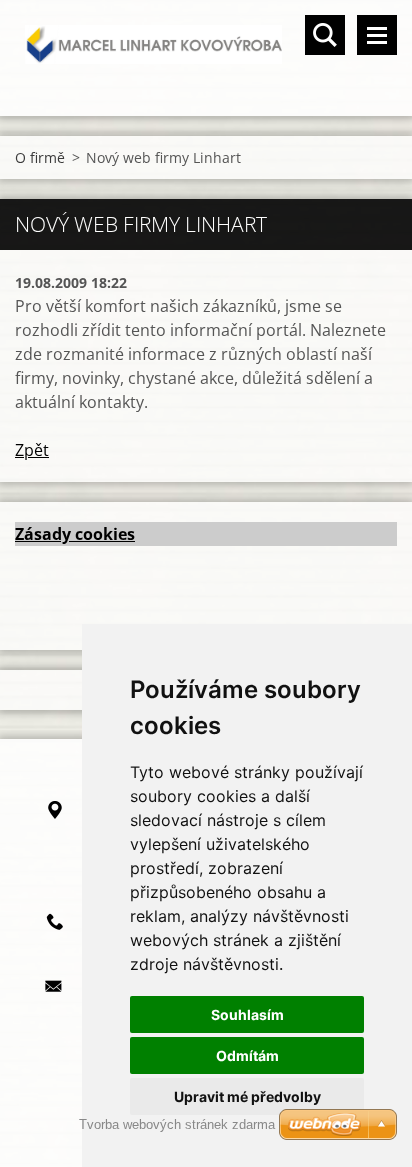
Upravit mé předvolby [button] (247, 1096)
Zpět (32, 450)
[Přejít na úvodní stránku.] (206, 45)
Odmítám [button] (247, 1055)
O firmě (40, 157)
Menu (377, 35)
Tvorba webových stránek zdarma (177, 1124)
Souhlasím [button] (247, 1014)
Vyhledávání (325, 35)
